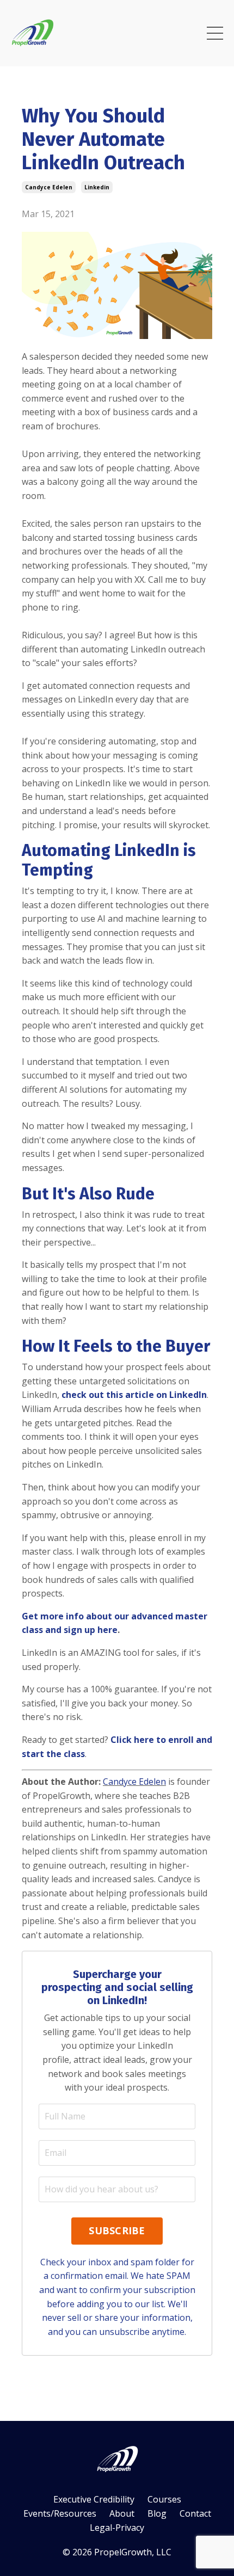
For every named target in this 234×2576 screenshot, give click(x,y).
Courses (164, 2499)
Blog (157, 2513)
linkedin (97, 187)
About (122, 2513)
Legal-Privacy (117, 2528)
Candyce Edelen (134, 1782)
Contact (195, 2513)
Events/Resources (60, 2513)
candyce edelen (49, 187)
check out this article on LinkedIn (134, 1395)
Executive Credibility (94, 2499)
